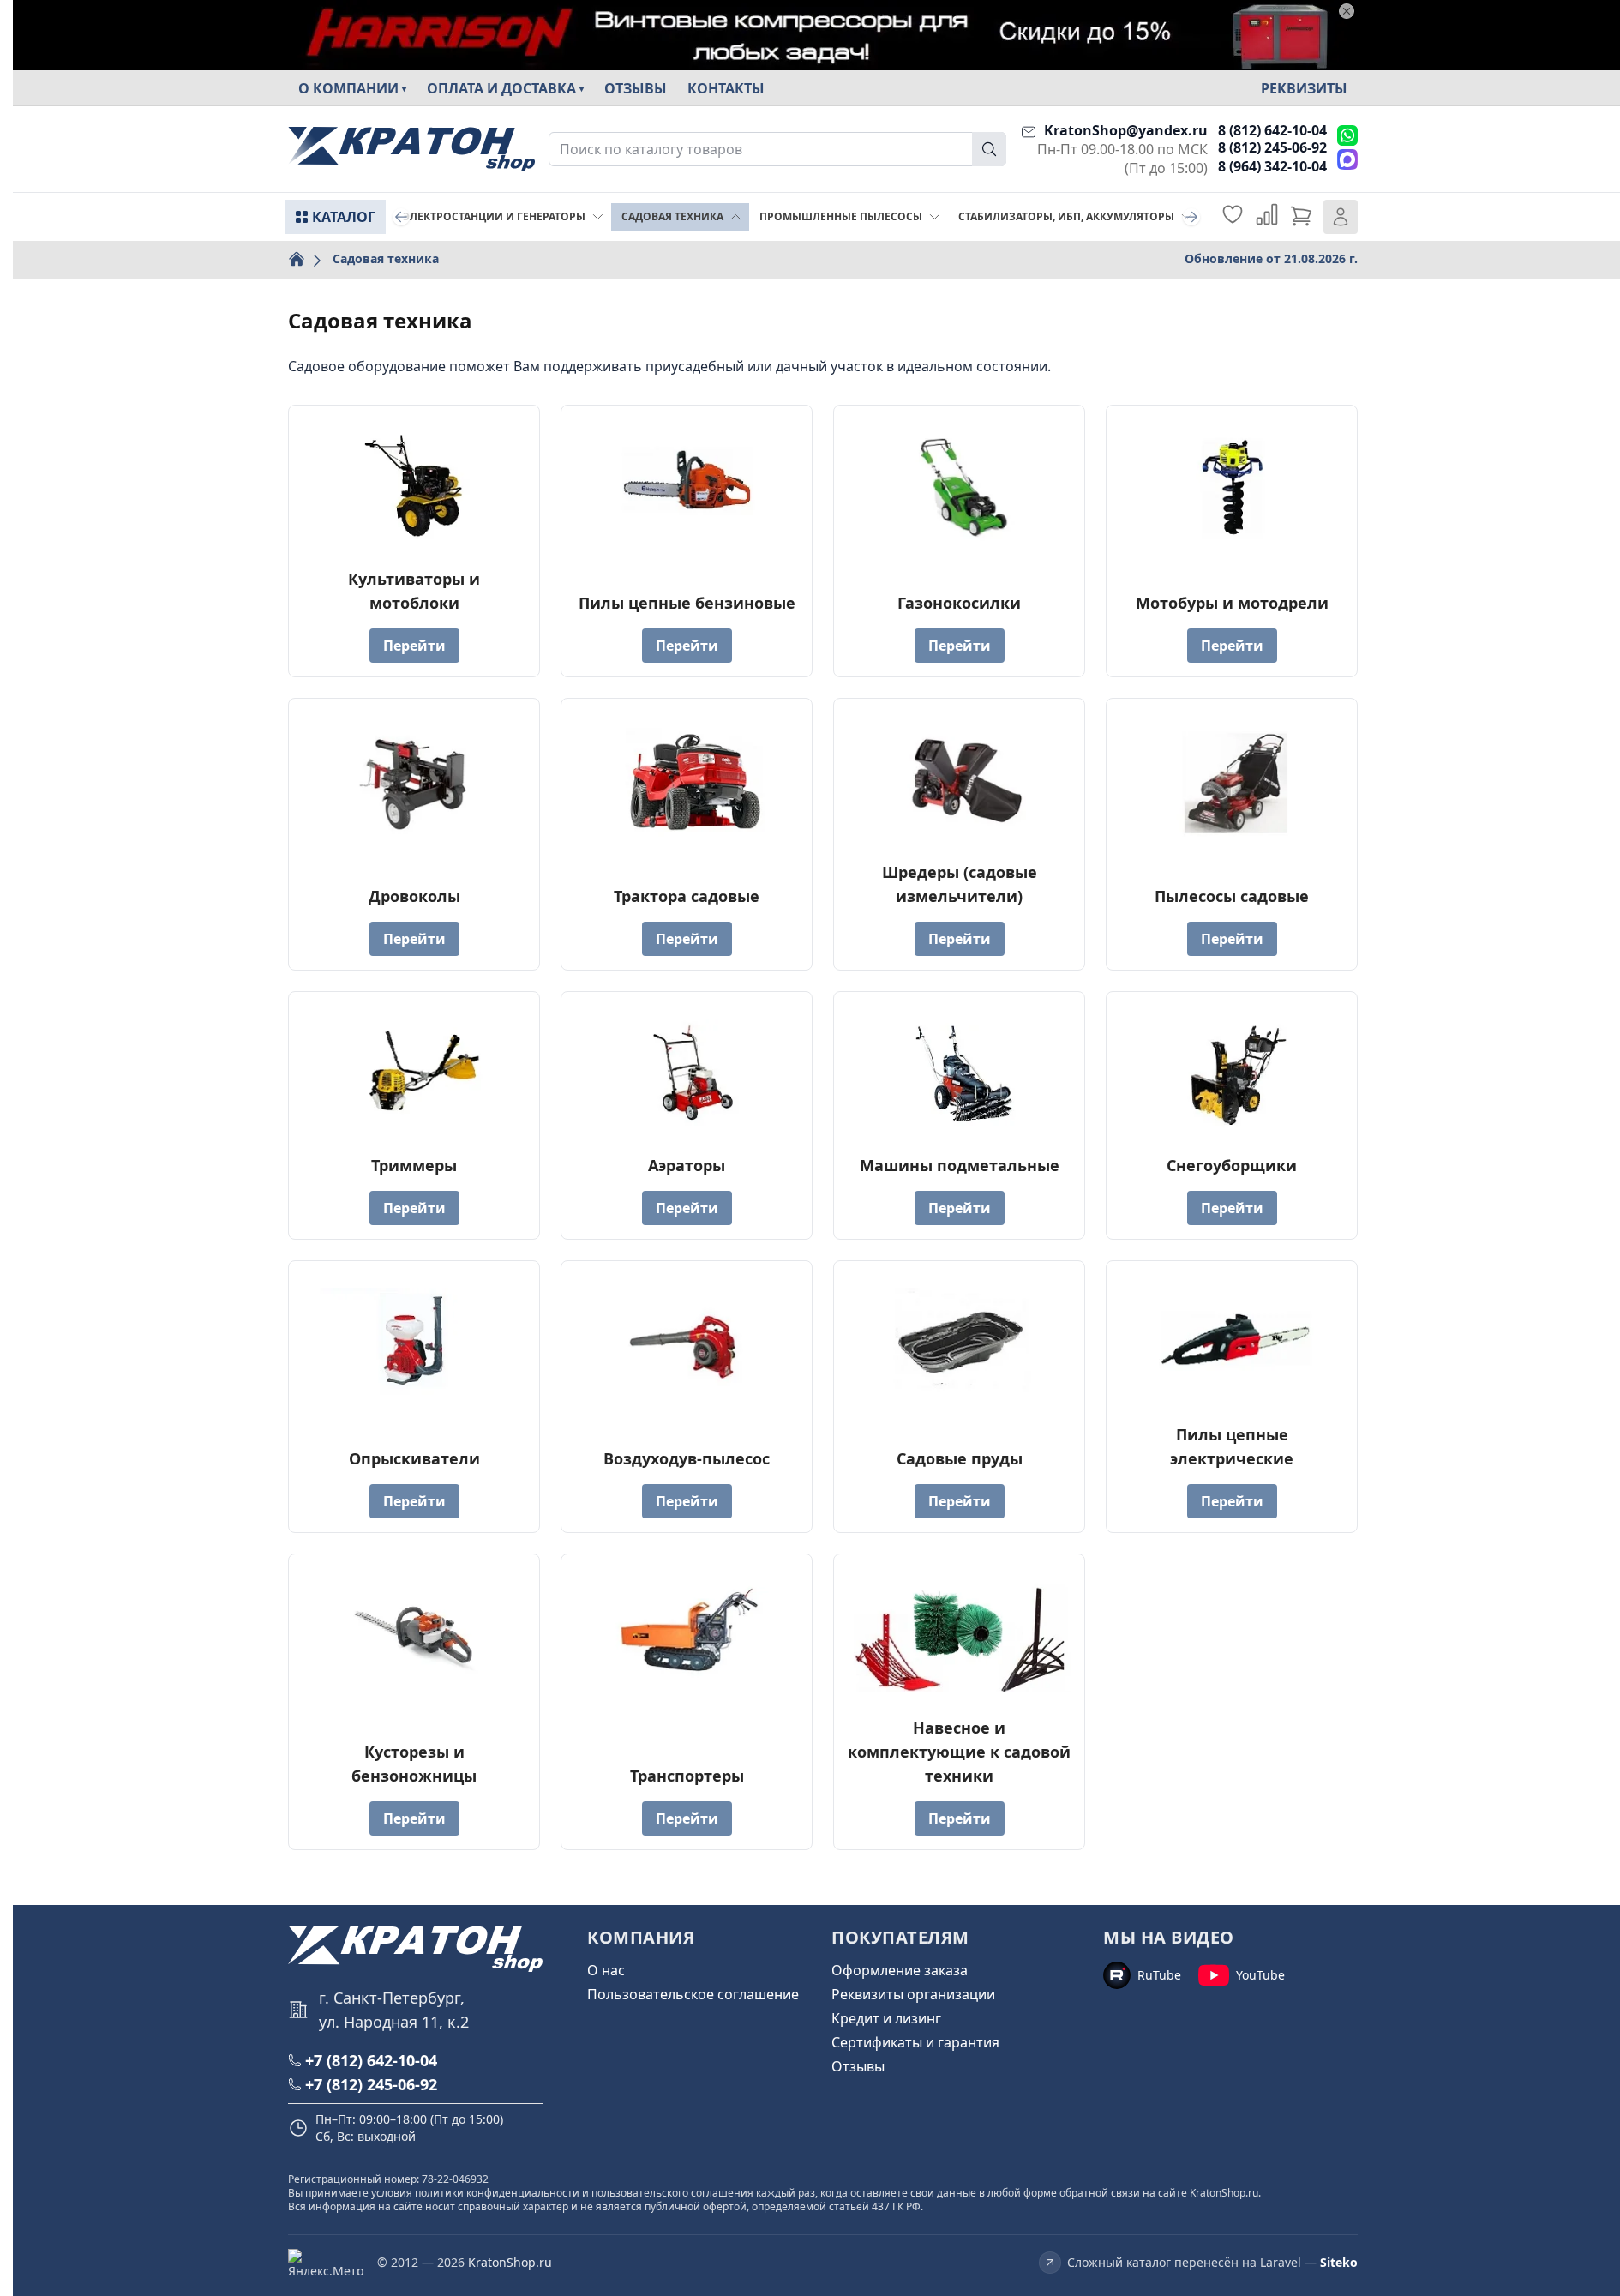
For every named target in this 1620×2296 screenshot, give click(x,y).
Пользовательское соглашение (693, 1994)
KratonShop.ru (510, 2262)
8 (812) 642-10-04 (1272, 130)
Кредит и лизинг (886, 2018)
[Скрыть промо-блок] (1347, 11)
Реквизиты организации (913, 1994)
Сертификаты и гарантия (915, 2042)
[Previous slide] (401, 217)
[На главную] (411, 150)
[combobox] (777, 149)
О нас (606, 1970)
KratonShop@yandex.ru (1126, 130)
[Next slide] (1191, 217)
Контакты (726, 88)
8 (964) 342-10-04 (1272, 166)
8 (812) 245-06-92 (1272, 147)
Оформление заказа (900, 1970)
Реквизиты (1304, 88)
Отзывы (636, 88)
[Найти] (989, 149)
